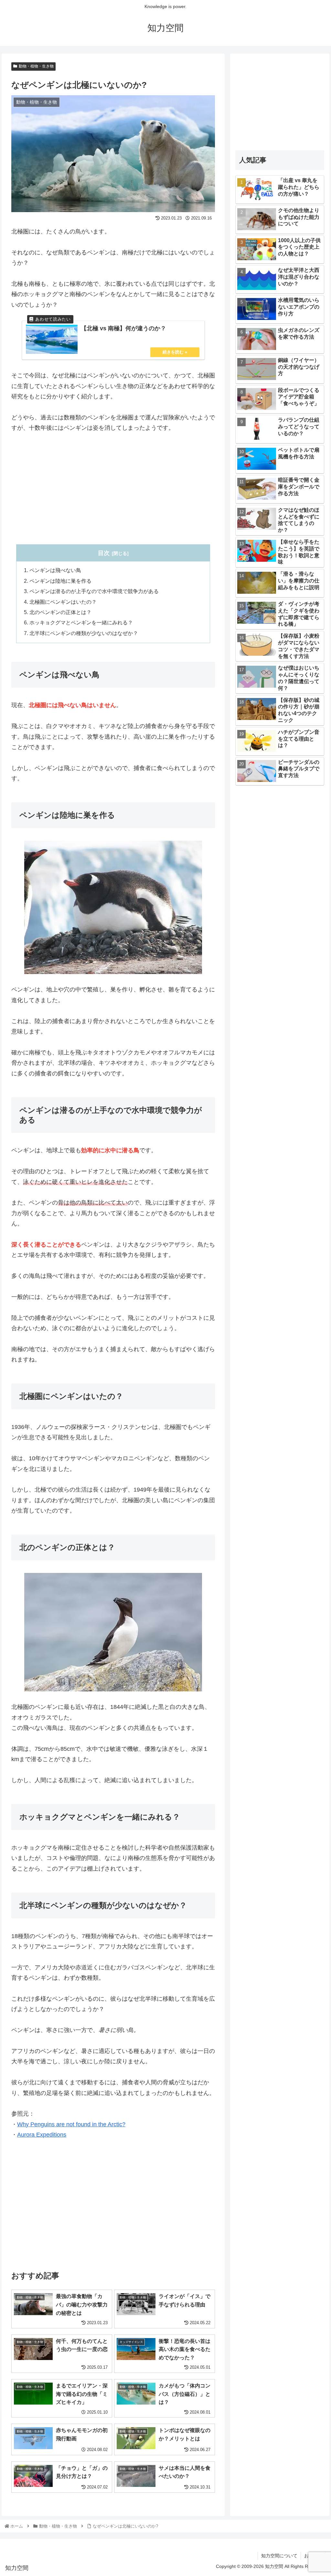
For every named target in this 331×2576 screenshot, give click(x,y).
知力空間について (279, 2556)
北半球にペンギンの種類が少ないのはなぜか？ (84, 633)
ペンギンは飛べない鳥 (55, 570)
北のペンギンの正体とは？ (60, 612)
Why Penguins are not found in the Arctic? (71, 2124)
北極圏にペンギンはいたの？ (63, 602)
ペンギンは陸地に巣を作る (60, 581)
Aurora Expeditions (42, 2135)
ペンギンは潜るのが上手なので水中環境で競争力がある (94, 591)
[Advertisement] (113, 489)
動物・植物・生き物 (36, 66)
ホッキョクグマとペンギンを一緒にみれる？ (81, 622)
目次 (104, 553)
